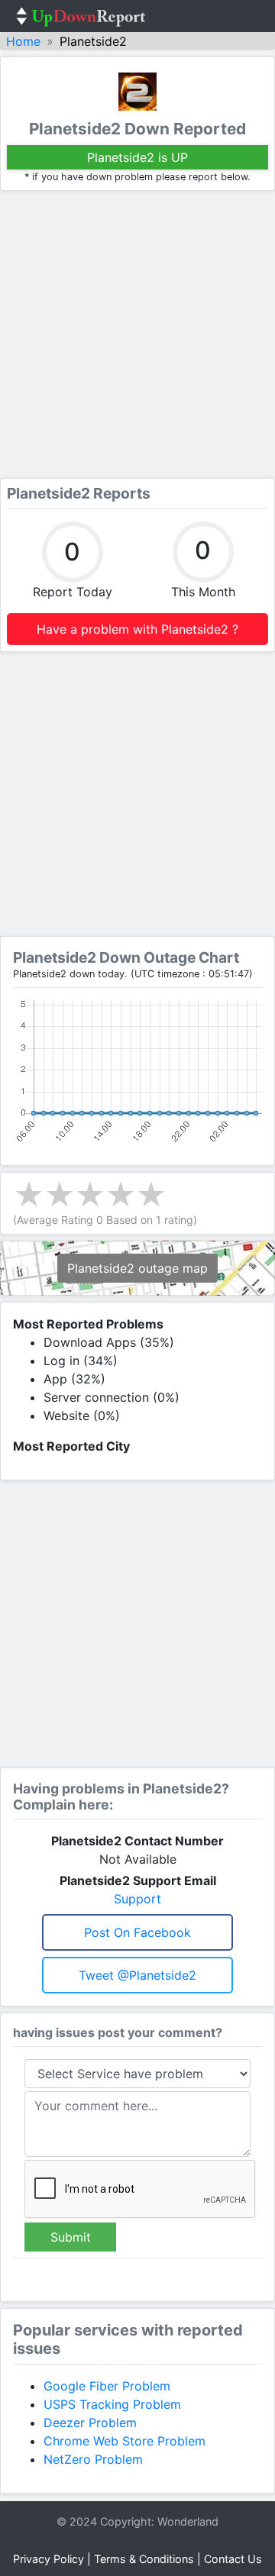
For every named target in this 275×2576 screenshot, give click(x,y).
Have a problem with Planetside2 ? (137, 629)
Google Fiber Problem (107, 2386)
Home (23, 41)
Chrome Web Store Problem (125, 2441)
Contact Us (233, 2559)
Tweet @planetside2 (137, 1975)
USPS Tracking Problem (112, 2404)
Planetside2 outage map (137, 1268)
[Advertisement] (137, 334)
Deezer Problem (90, 2423)
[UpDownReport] (81, 16)
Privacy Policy (49, 2559)
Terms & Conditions (144, 2559)
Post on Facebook (137, 1932)
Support (137, 1899)
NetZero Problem (93, 2459)
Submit (71, 2237)
